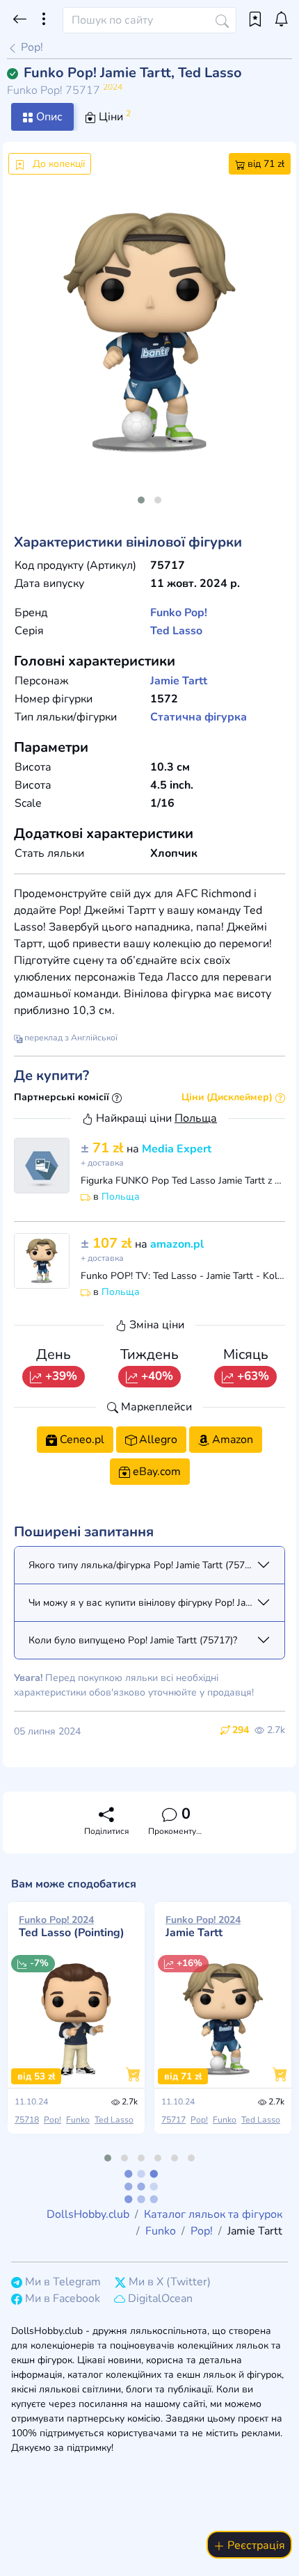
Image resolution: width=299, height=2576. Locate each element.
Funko (166, 613)
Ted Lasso (176, 631)
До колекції (57, 164)
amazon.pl (177, 1244)
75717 (173, 2120)
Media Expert (177, 1149)
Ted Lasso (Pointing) (72, 1926)
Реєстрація (255, 2545)
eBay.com (155, 1472)
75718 (27, 2120)
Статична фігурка (199, 717)
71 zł (104, 1148)
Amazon (231, 1440)
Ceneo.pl (81, 1440)
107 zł (108, 1243)
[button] (141, 500)
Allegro (157, 1440)
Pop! (31, 47)
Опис (48, 117)
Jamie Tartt (179, 681)
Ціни (113, 116)
